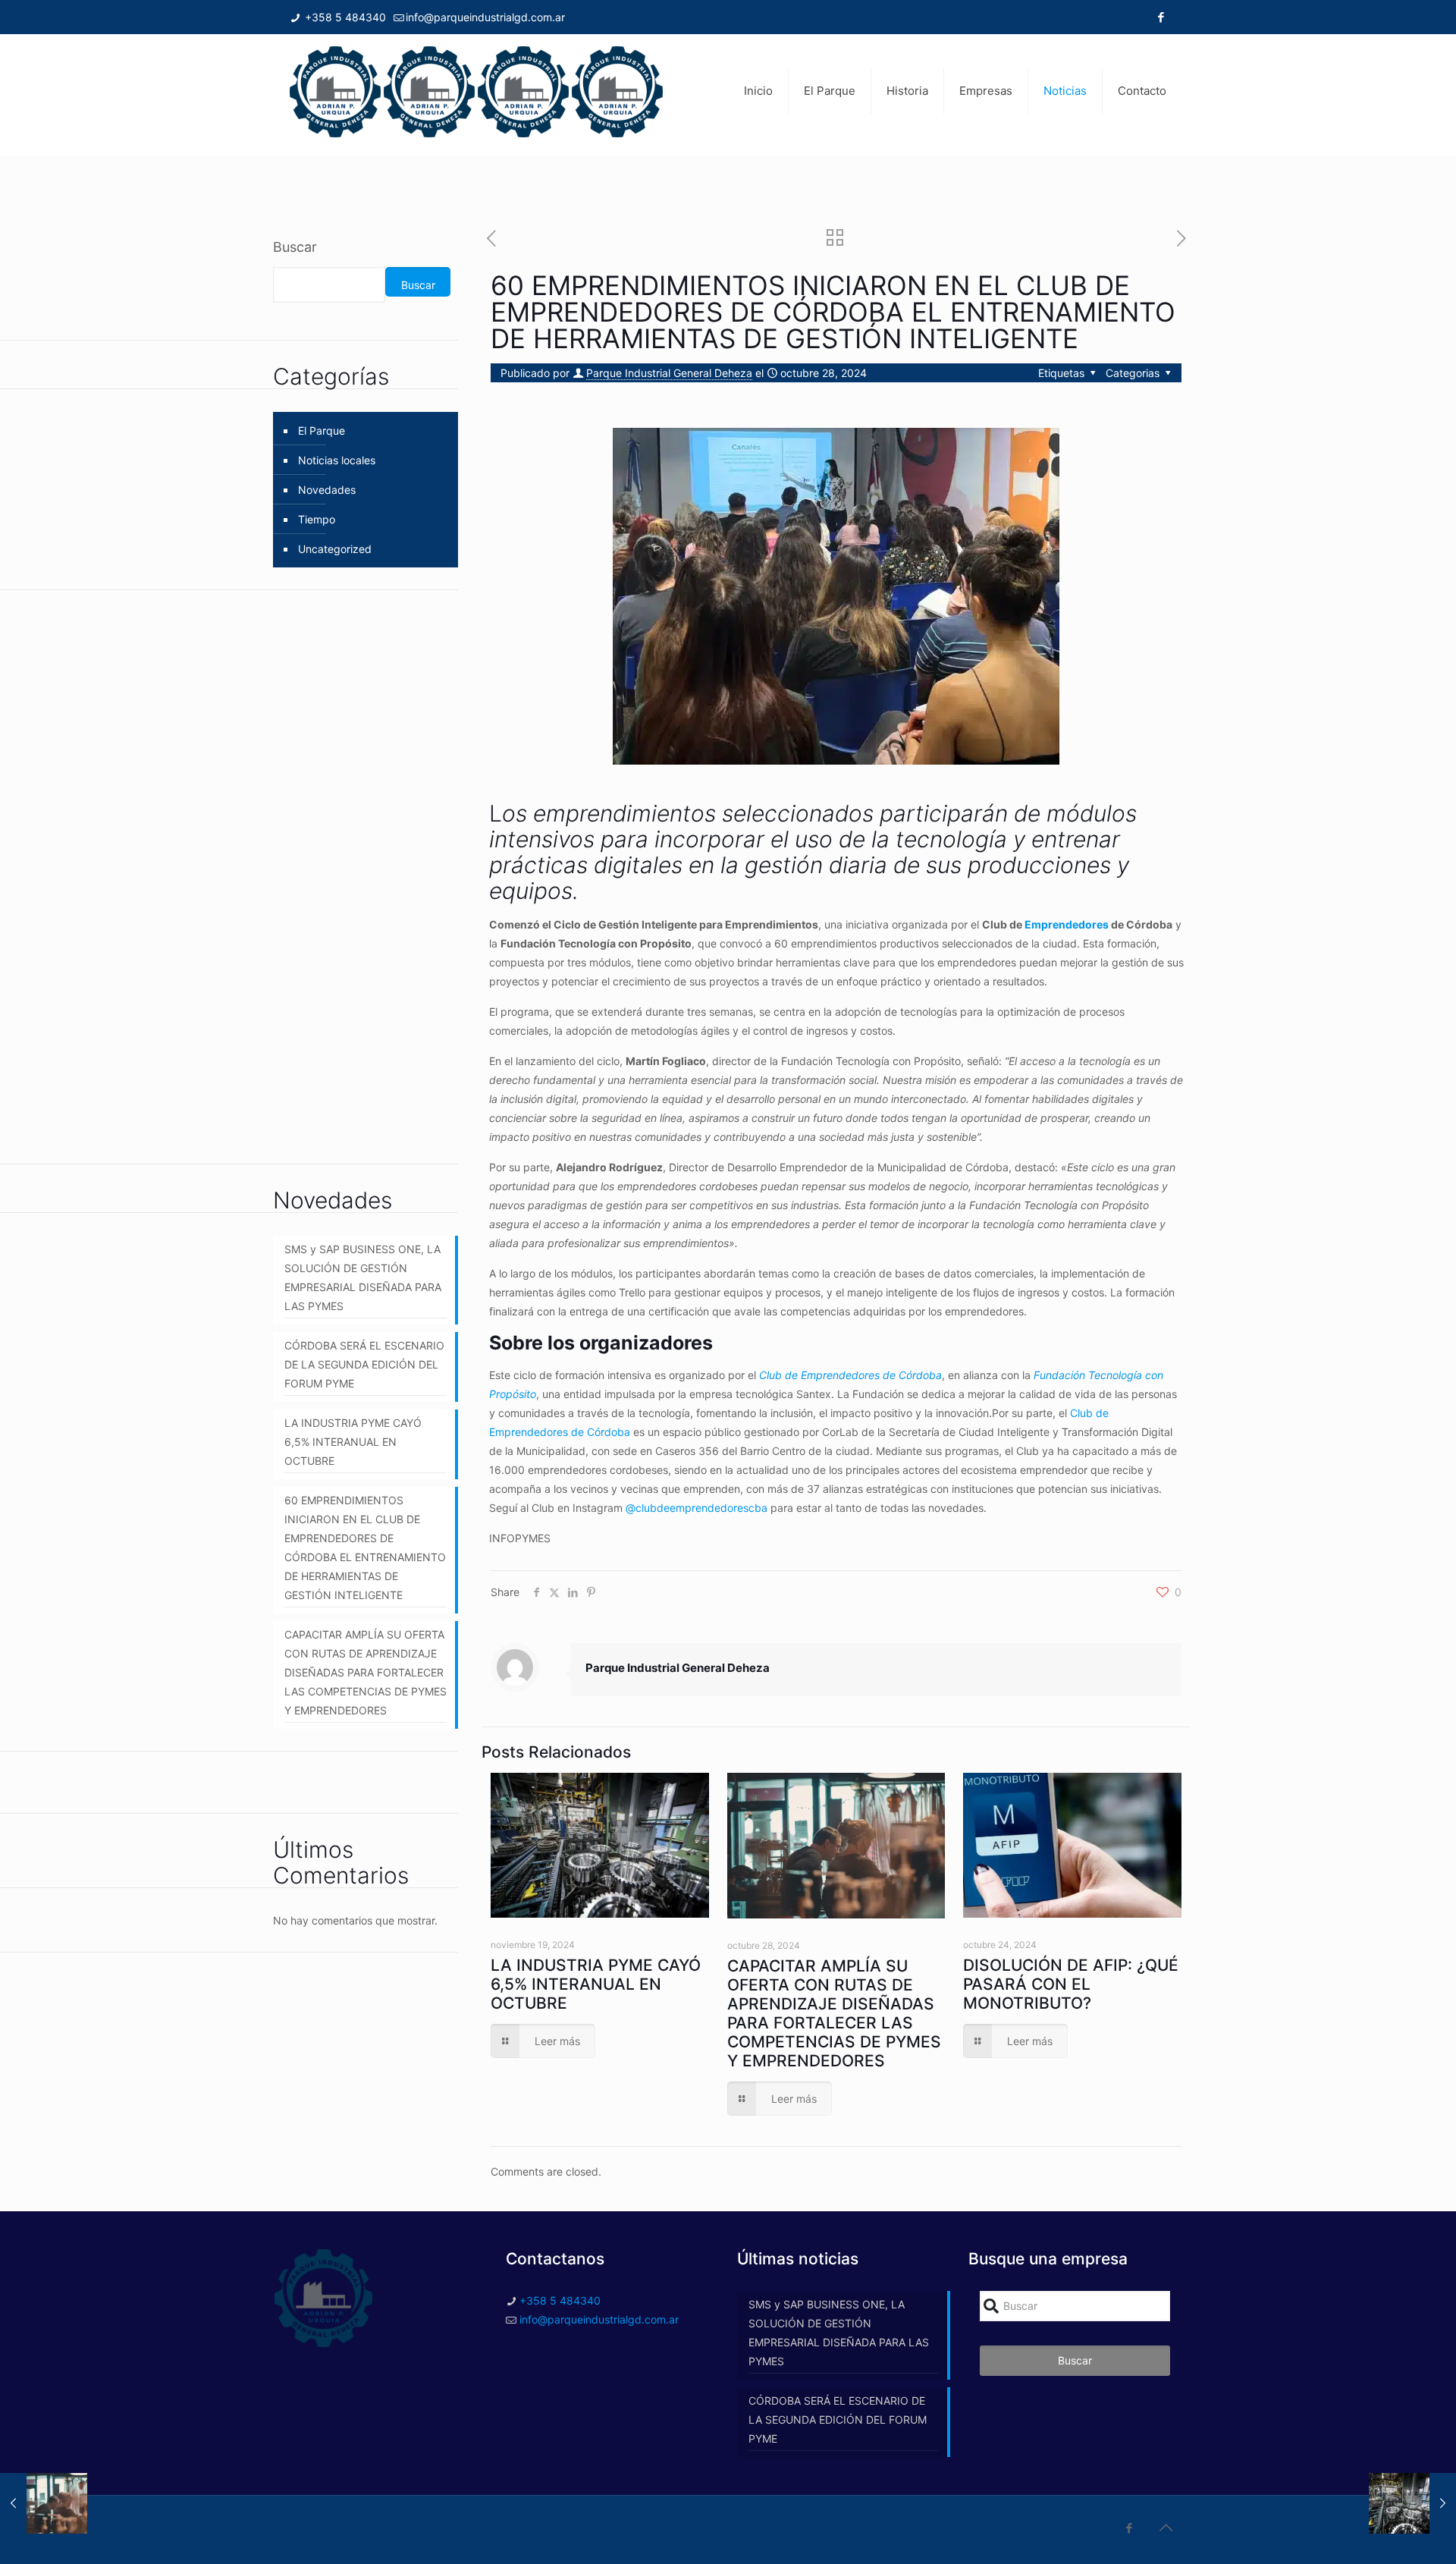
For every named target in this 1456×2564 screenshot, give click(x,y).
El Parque (322, 430)
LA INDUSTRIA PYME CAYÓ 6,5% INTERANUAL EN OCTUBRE (596, 1984)
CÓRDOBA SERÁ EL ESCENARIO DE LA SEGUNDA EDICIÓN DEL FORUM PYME (364, 1364)
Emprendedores (1067, 924)
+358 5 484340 (344, 17)
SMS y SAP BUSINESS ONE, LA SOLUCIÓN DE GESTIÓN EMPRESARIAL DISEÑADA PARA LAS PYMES (363, 1277)
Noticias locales (337, 460)
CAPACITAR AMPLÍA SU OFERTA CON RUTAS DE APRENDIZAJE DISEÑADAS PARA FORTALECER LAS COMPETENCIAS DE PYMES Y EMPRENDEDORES (834, 2013)
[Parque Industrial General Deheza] (476, 91)
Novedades (327, 490)
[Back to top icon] (1166, 2528)
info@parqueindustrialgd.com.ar (485, 17)
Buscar (295, 247)
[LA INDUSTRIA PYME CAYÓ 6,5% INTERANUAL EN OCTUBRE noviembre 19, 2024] (1412, 2503)
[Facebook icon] (1161, 17)
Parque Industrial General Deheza (669, 373)
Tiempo (317, 519)
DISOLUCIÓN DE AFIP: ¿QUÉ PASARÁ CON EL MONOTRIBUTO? (1071, 1984)
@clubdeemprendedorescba (695, 1508)
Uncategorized (335, 549)
